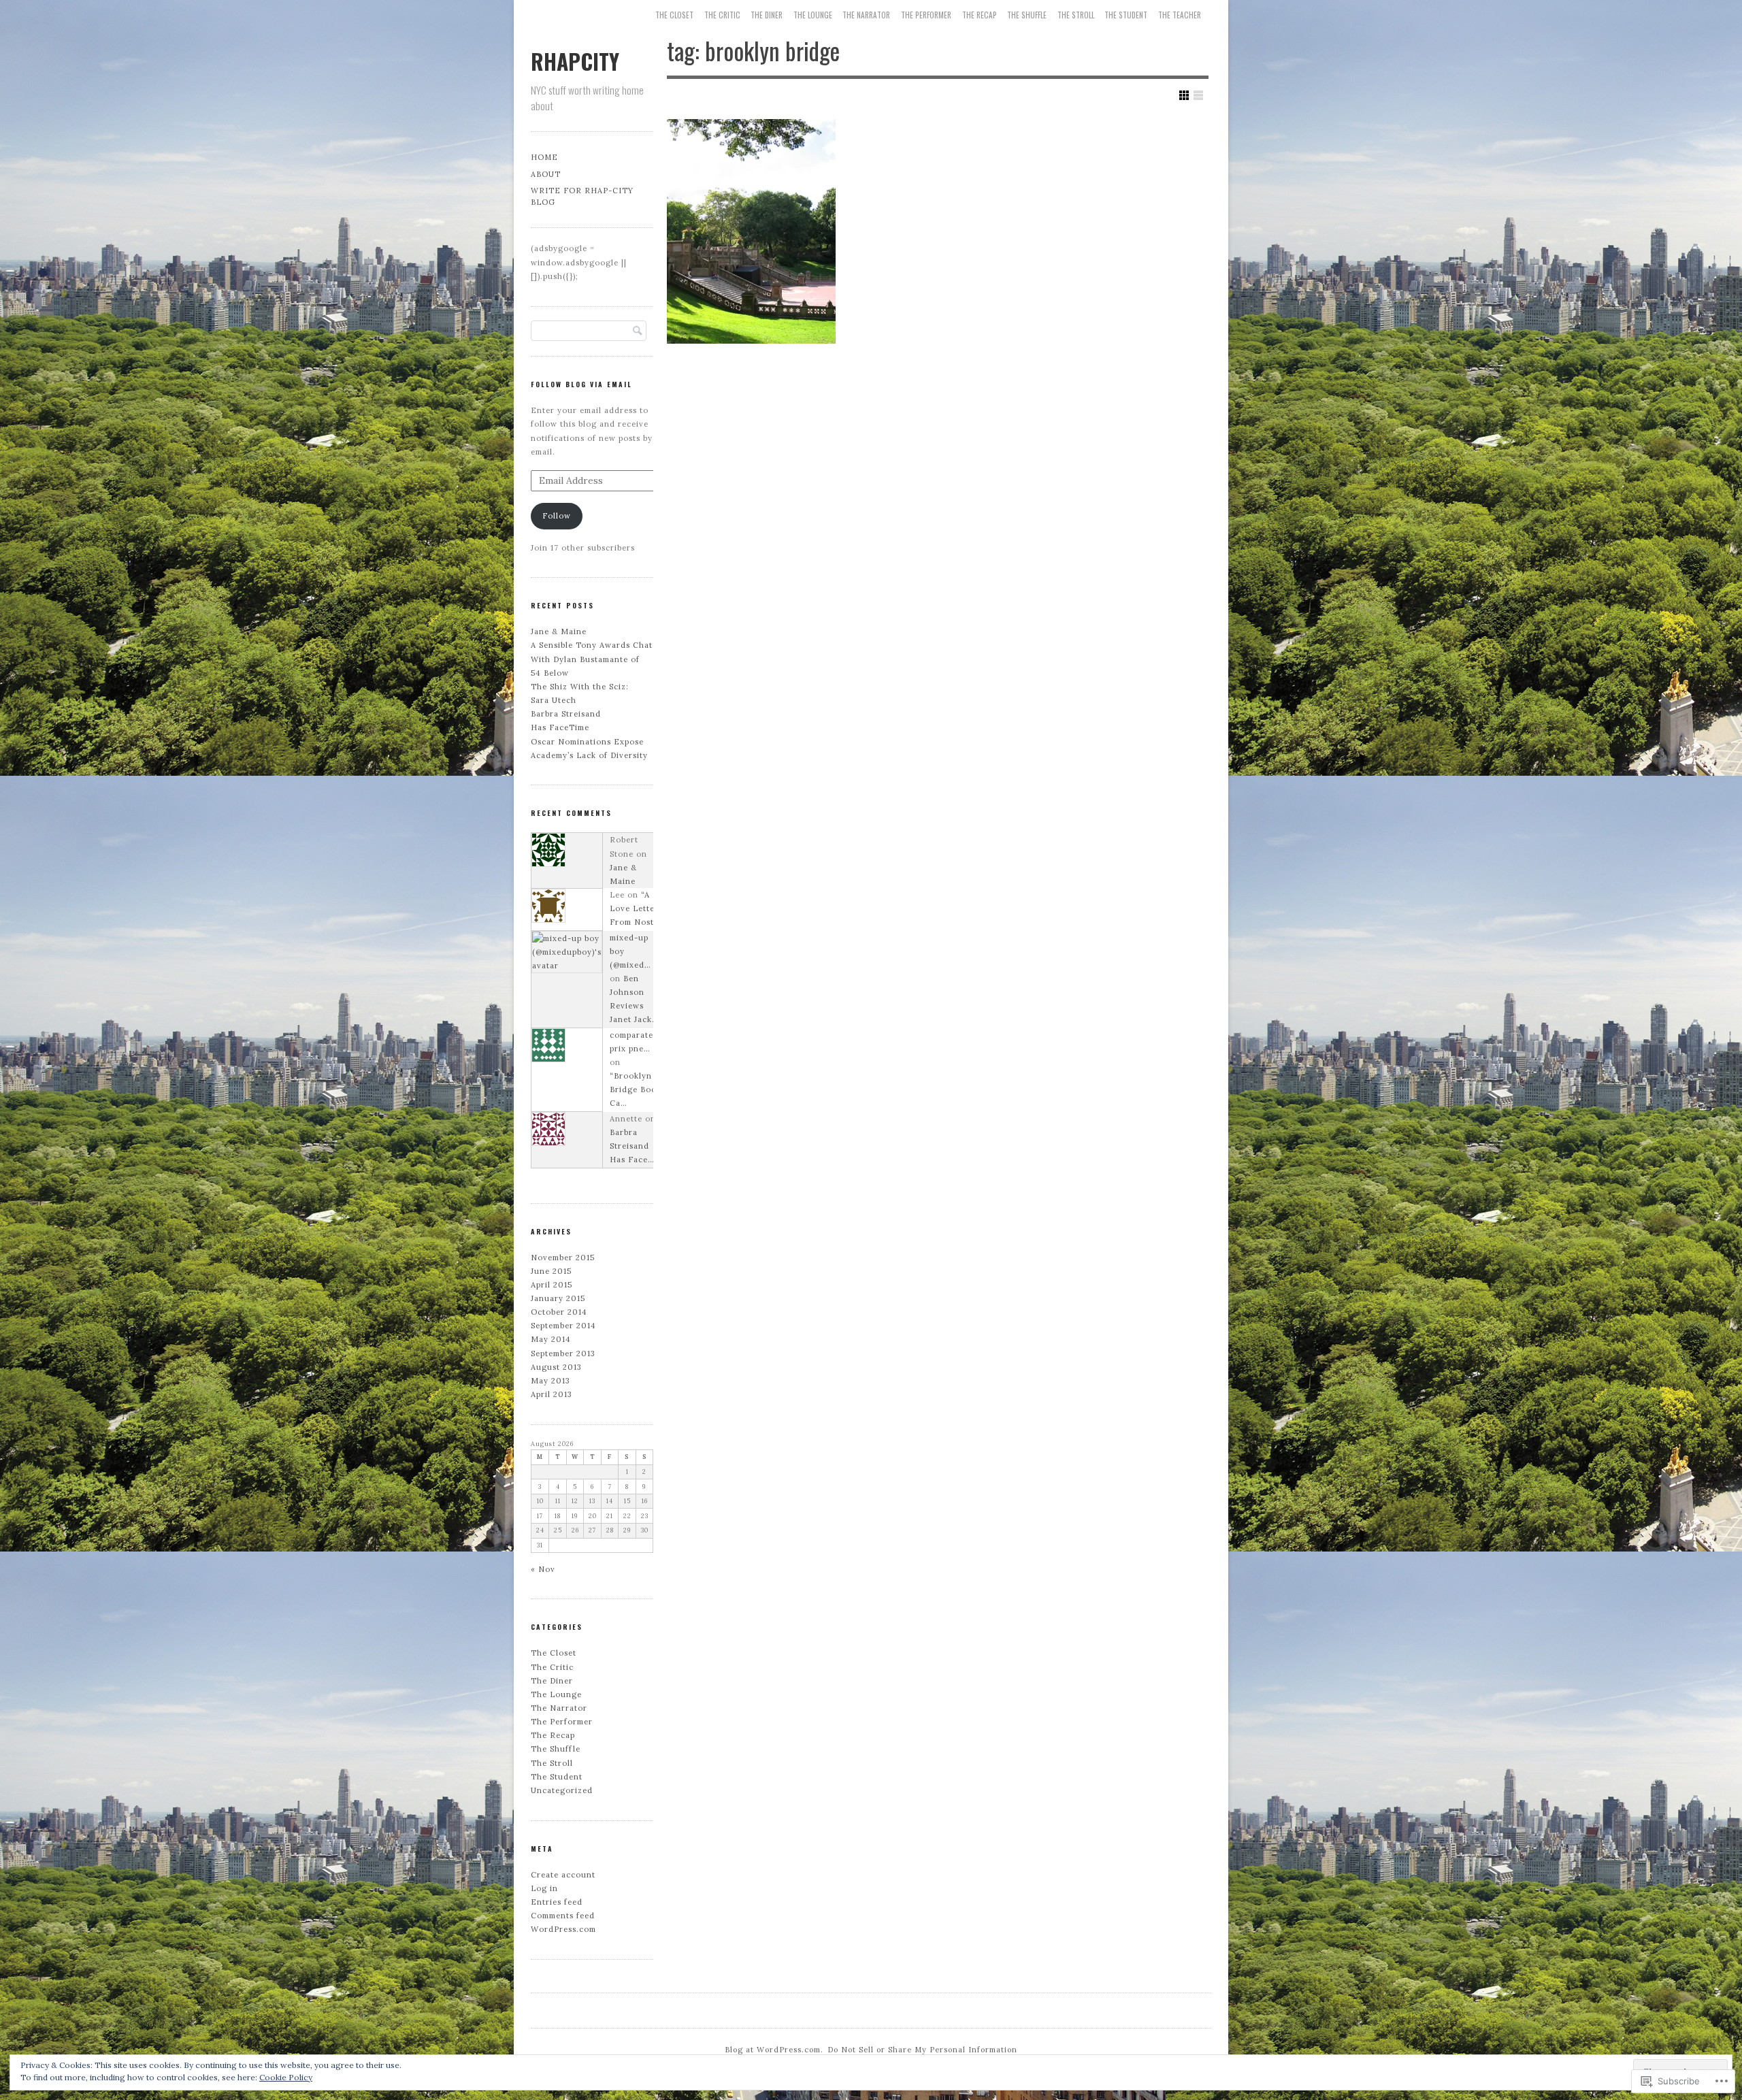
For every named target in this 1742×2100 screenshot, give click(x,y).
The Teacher (1180, 15)
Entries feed (557, 1902)
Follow (557, 516)
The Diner (767, 15)
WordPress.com (563, 1929)
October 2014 (559, 1312)
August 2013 (556, 1367)
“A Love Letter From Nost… (635, 908)
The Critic (722, 15)
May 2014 (551, 1339)
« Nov (543, 1569)
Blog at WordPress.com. (774, 2050)
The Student (1126, 15)
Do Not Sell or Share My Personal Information (922, 2050)
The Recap (980, 15)
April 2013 (552, 1394)
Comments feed (563, 1916)
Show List (1198, 95)
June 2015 (551, 1271)
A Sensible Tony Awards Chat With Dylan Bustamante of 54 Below (592, 659)
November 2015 (563, 1258)
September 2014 (563, 1326)
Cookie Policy (286, 2077)
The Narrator (866, 15)
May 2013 (550, 1381)
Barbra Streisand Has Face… (632, 1146)
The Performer (926, 15)
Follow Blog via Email (581, 384)
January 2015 (558, 1298)
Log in (544, 1888)
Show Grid (1184, 95)
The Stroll (1076, 15)
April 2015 (552, 1285)
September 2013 (563, 1353)
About (546, 174)
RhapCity (575, 61)
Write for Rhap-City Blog (582, 196)
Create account (563, 1875)
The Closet (674, 15)
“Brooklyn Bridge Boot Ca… (635, 1089)
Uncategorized (562, 1790)
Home (544, 157)
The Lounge (813, 15)
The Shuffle (1027, 15)
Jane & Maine (559, 631)
